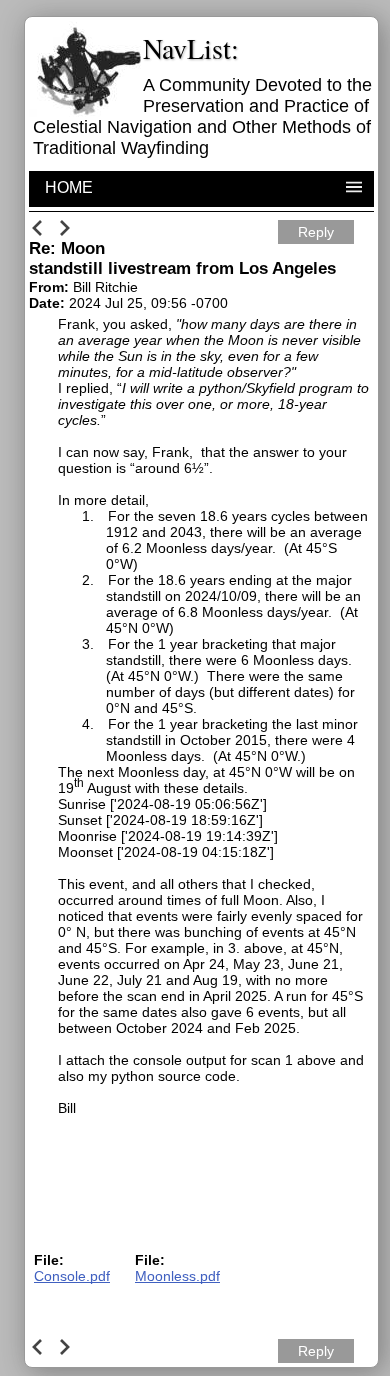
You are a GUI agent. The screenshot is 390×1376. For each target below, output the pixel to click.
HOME (69, 187)
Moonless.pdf (177, 1276)
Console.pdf (72, 1276)
